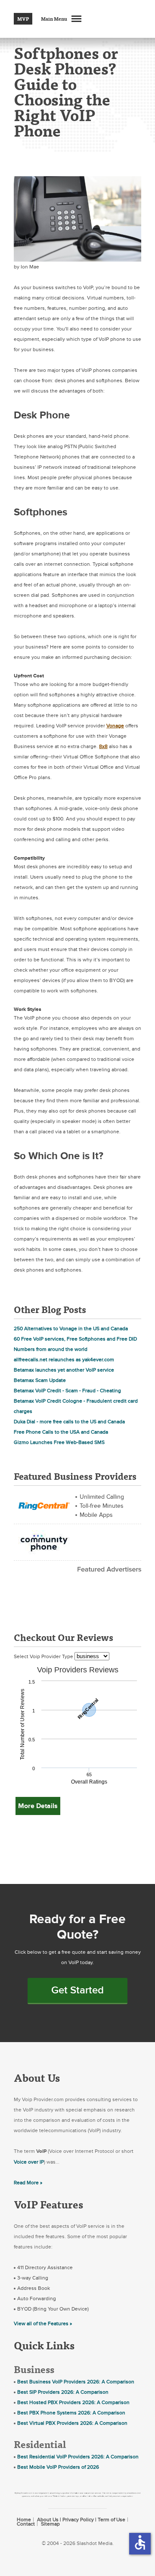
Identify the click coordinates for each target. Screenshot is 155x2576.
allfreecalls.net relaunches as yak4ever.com (64, 1360)
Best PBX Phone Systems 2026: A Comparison (71, 2413)
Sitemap (50, 2524)
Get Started (77, 1990)
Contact (26, 2524)
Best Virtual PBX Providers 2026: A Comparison (72, 2423)
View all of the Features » (43, 2323)
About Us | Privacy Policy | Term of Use (81, 2520)
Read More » (28, 2183)
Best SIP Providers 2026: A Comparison (63, 2392)
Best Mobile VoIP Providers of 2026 (58, 2467)
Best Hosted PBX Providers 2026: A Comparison (73, 2402)
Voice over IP (29, 2162)
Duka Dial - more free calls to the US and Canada (69, 1422)
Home (24, 2520)
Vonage (115, 726)
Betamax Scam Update (40, 1380)
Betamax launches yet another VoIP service (64, 1370)
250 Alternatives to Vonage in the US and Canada (71, 1329)
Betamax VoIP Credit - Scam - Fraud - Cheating (67, 1391)
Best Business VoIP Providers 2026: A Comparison (76, 2382)
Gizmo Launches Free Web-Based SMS (59, 1442)
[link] (44, 1505)
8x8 (103, 746)
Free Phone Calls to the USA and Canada (61, 1432)
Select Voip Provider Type (44, 1656)
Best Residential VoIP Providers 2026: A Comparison (78, 2457)
